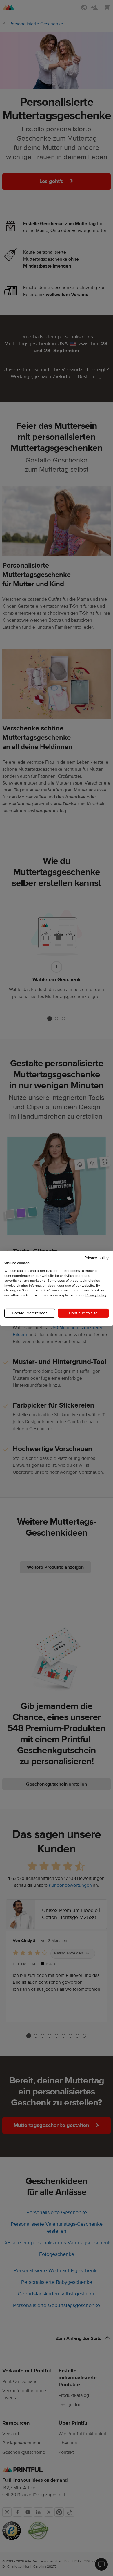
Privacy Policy (96, 1295)
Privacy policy (96, 1258)
